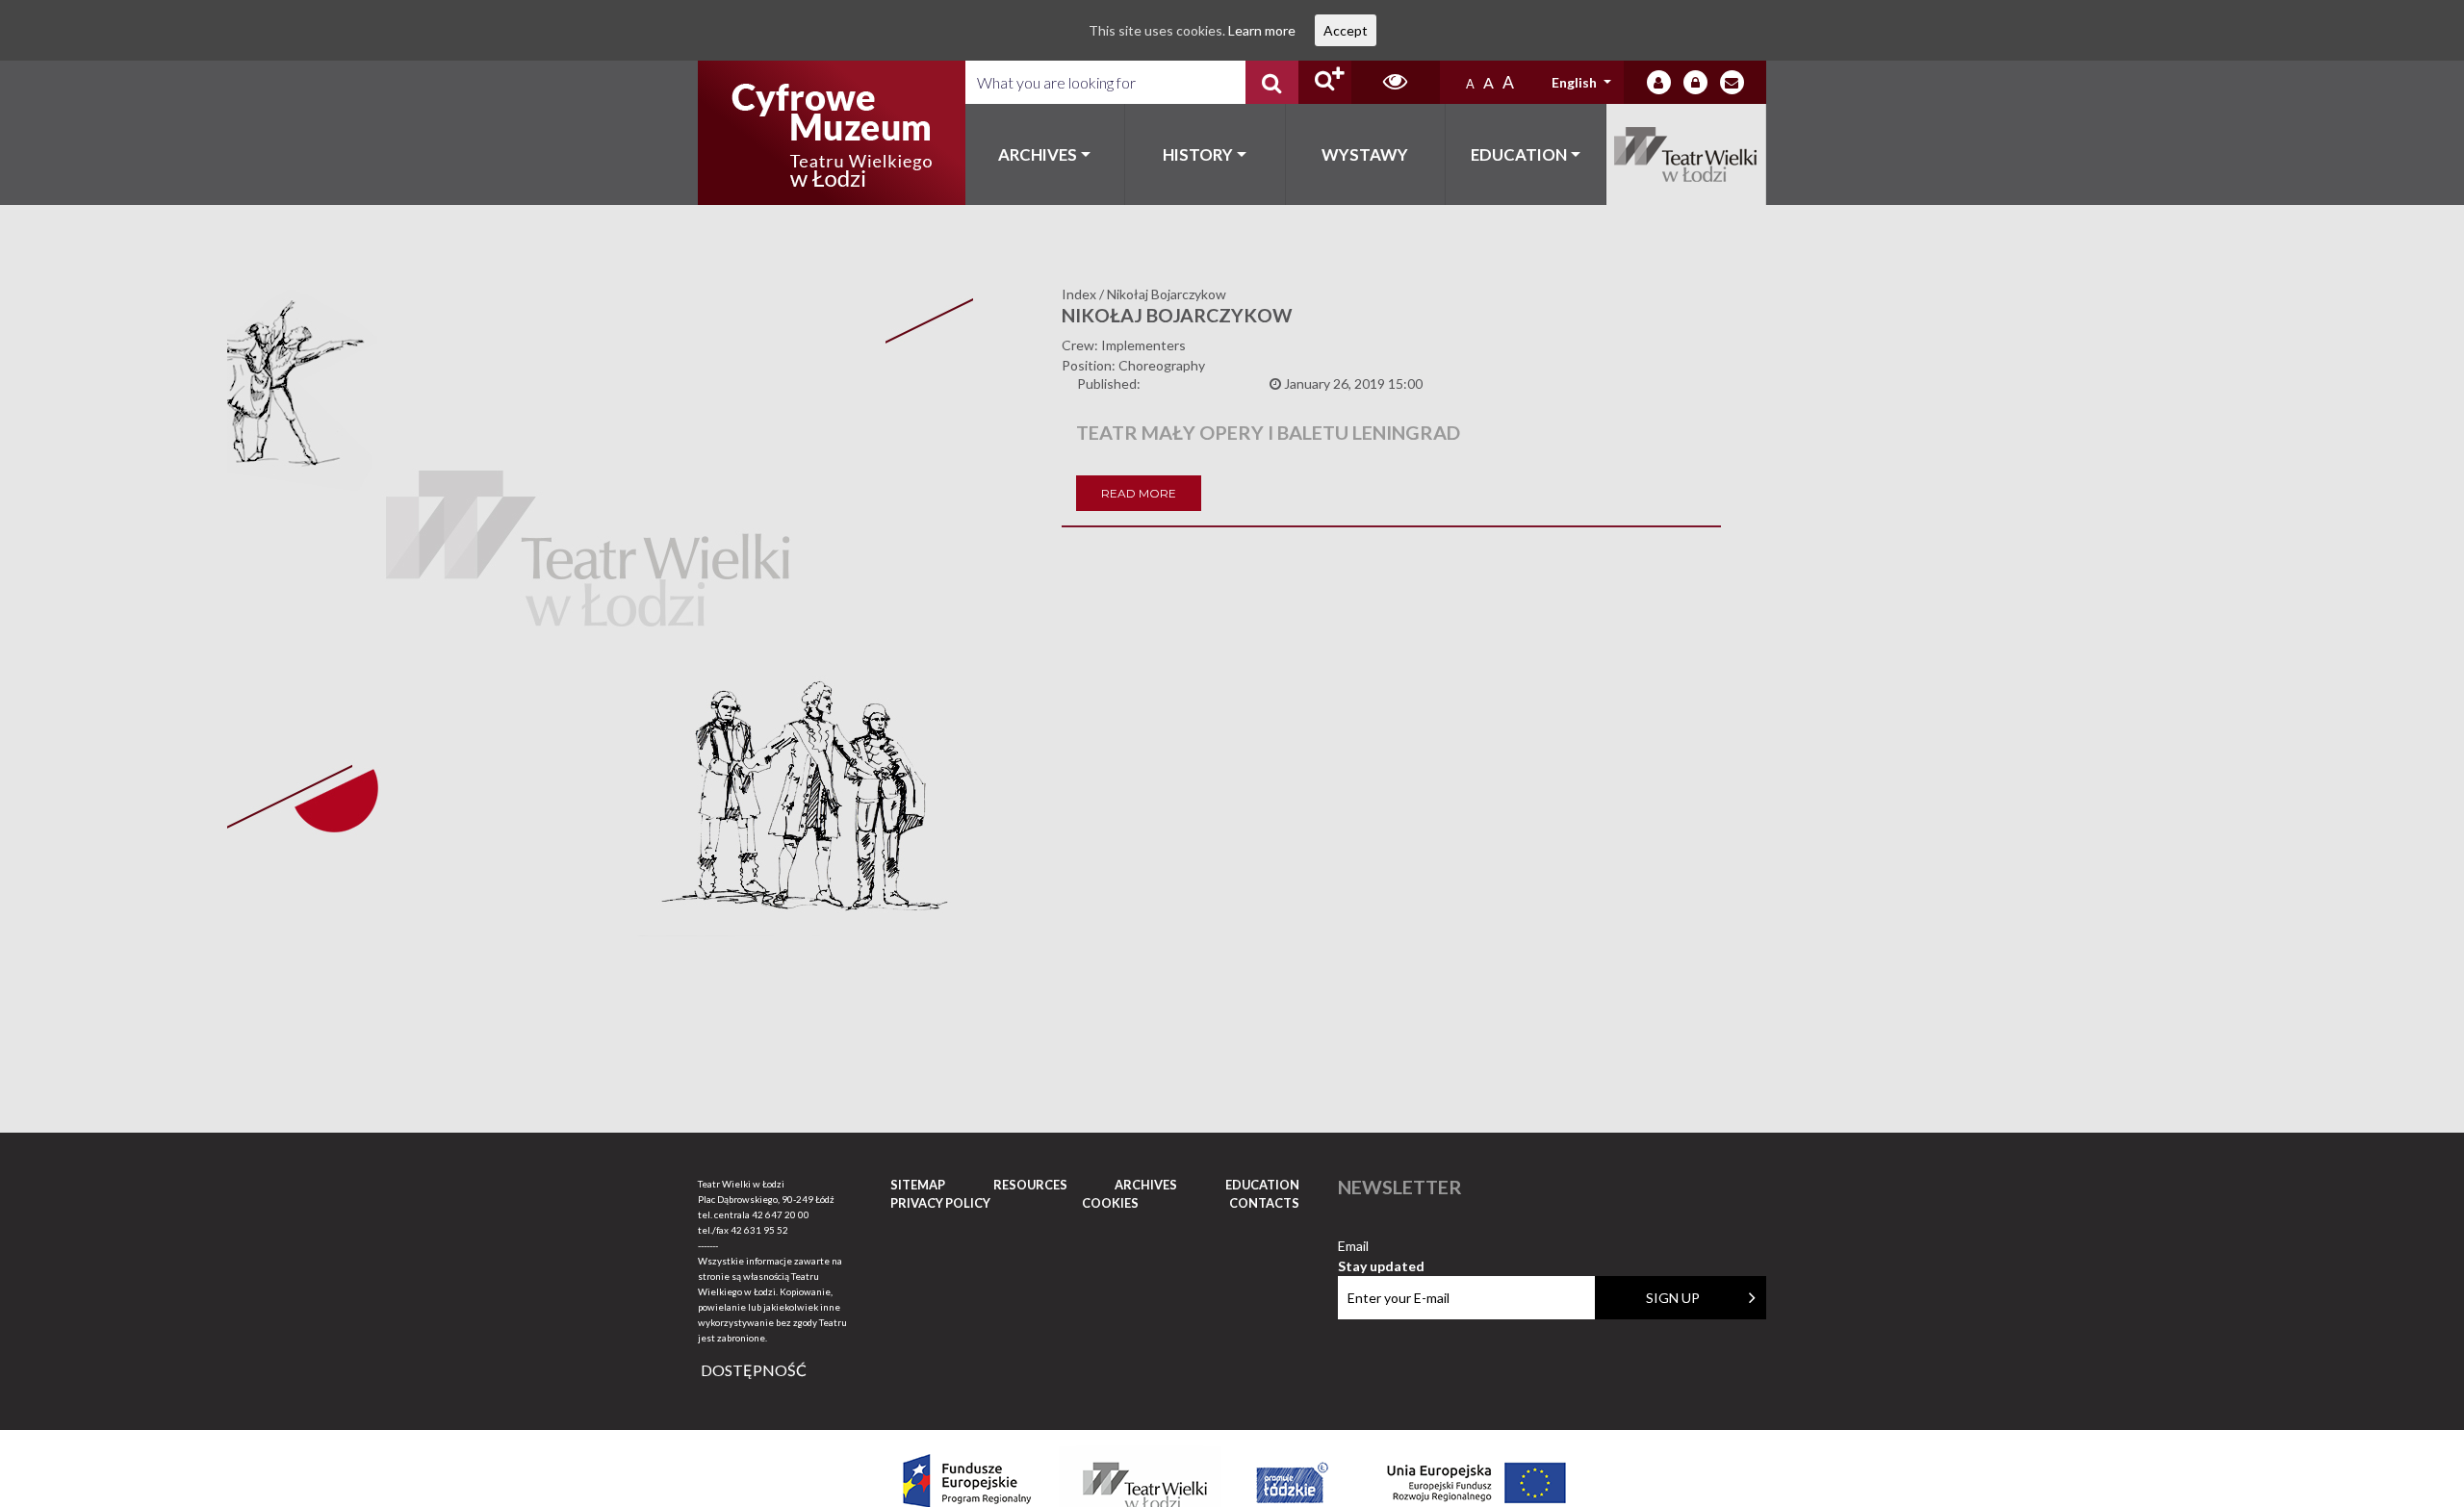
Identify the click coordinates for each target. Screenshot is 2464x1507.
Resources (1030, 1185)
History (1198, 154)
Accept (1346, 30)
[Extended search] (1325, 82)
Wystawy (1365, 154)
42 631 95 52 (759, 1230)
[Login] (1659, 82)
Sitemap (918, 1185)
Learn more (1262, 30)
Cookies (1110, 1203)
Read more (1139, 493)
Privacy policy (940, 1203)
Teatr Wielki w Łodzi (1687, 154)
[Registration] (1695, 82)
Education (1519, 154)
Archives (1038, 154)
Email (1381, 1247)
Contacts (1264, 1203)
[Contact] (1732, 82)
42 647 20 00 (781, 1214)
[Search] (1272, 82)
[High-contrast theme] (1396, 82)
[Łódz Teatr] (832, 133)
